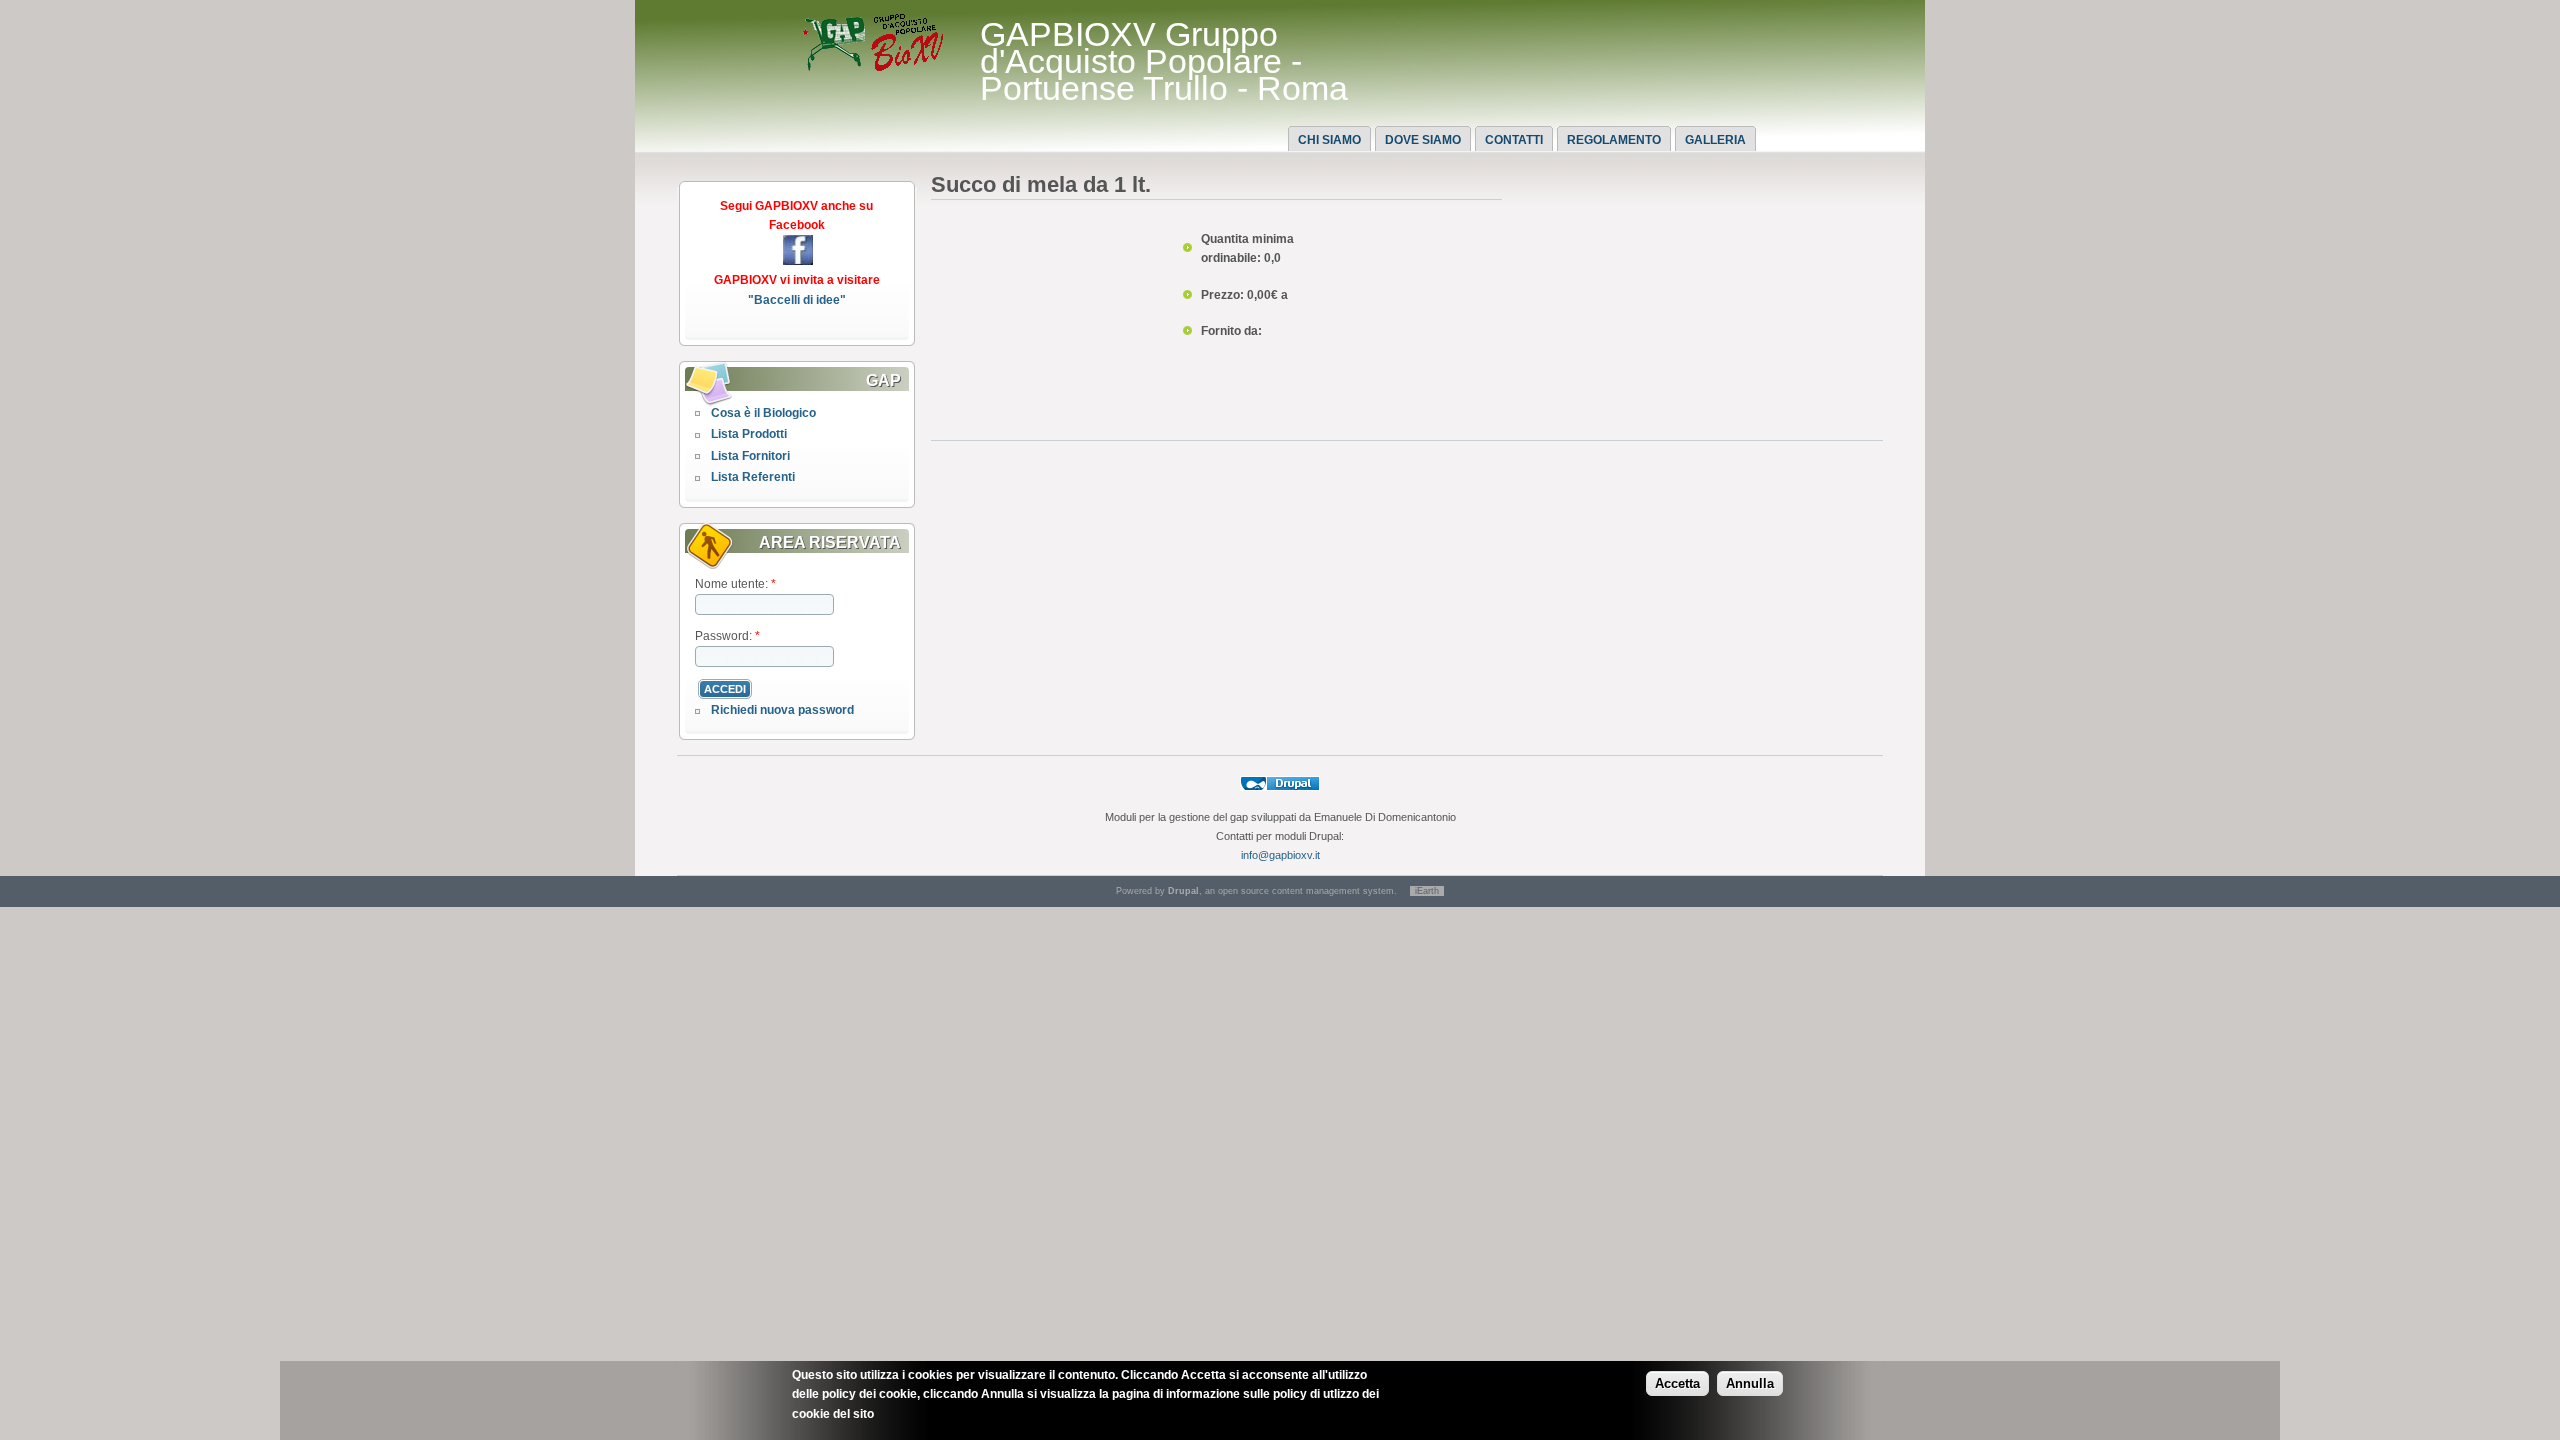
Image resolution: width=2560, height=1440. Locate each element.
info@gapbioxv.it (1280, 855)
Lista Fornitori (750, 456)
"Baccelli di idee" (797, 300)
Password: (727, 636)
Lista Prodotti (749, 434)
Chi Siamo (1329, 140)
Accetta (1677, 1383)
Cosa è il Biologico (763, 413)
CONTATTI (1514, 140)
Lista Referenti (753, 477)
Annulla (1750, 1383)
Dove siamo (1423, 140)
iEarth (1427, 891)
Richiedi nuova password (782, 710)
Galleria (1715, 140)
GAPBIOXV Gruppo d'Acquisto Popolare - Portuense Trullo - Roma (1164, 61)
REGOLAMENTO (1614, 140)
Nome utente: (735, 584)
